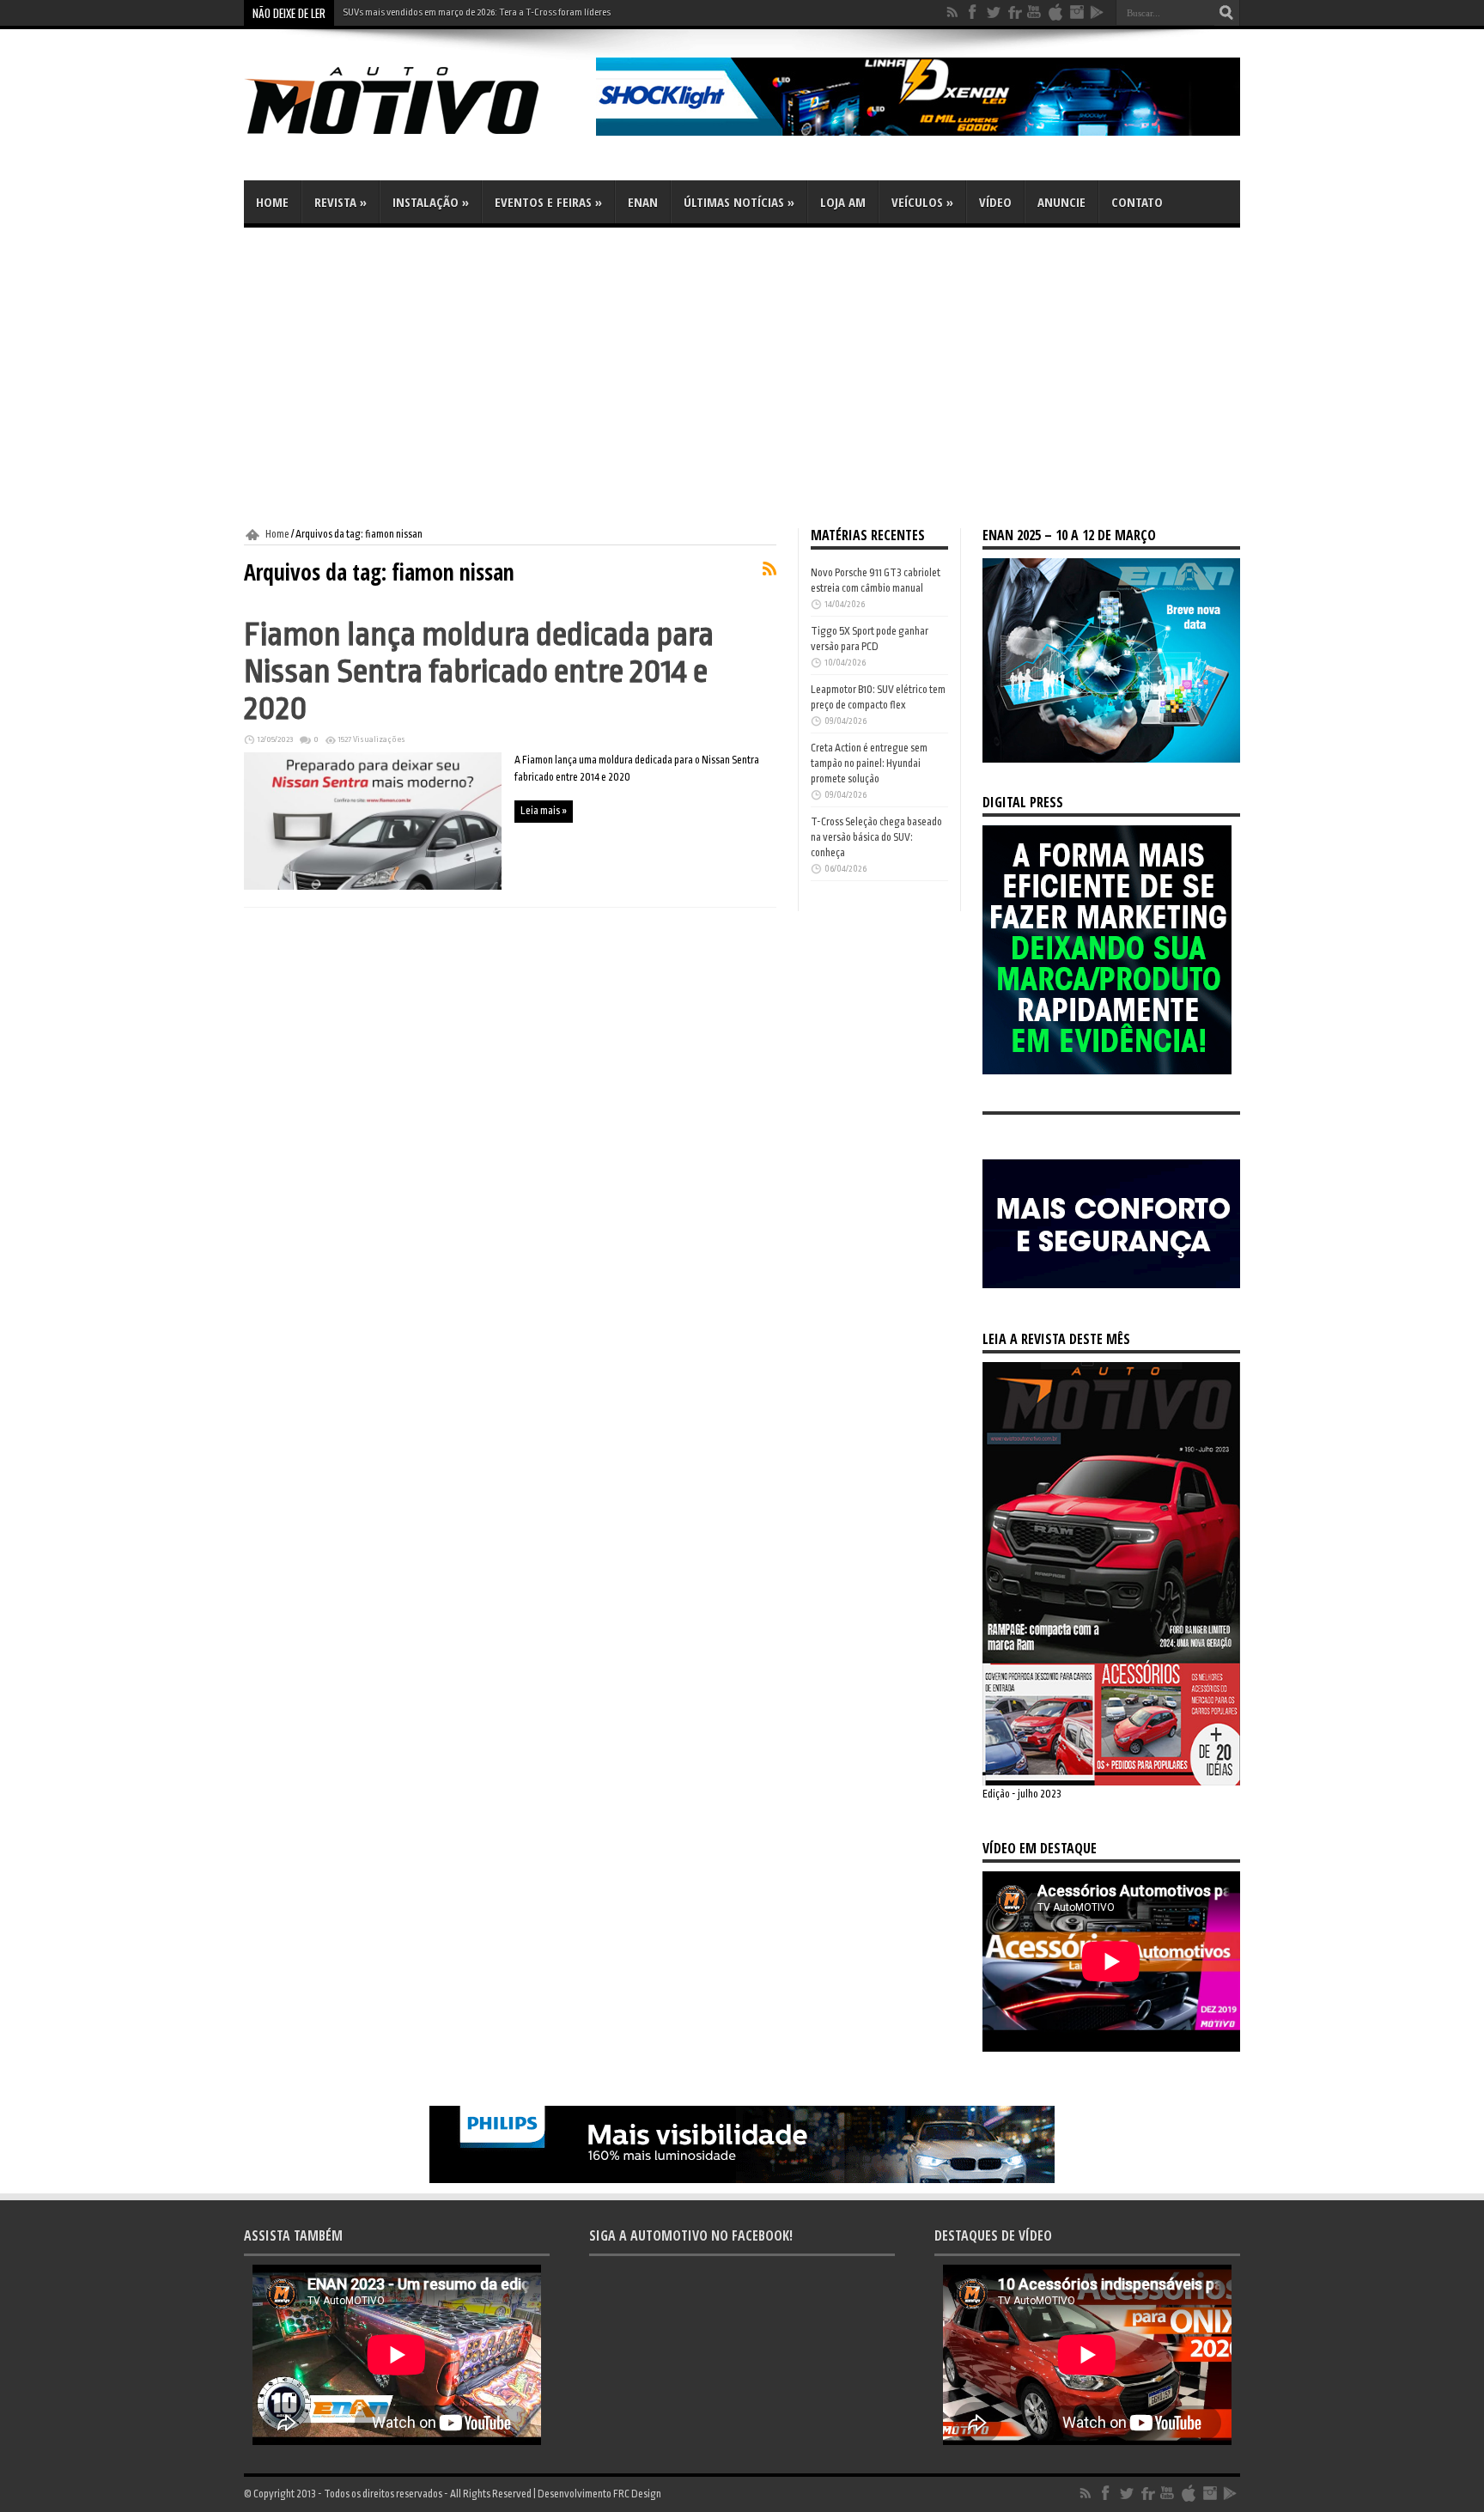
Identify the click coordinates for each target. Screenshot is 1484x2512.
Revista (341, 202)
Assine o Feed (769, 569)
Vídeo (995, 202)
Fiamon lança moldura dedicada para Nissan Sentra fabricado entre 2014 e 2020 (479, 671)
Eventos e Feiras (548, 202)
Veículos (922, 202)
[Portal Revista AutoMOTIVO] (416, 137)
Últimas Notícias (739, 202)
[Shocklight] (918, 132)
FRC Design (637, 2494)
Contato (1137, 202)
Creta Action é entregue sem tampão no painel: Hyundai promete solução (869, 763)
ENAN (643, 202)
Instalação (431, 202)
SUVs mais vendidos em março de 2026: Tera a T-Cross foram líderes (477, 12)
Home (272, 202)
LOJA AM (843, 202)
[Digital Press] (1107, 1071)
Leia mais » (544, 811)
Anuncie (1061, 202)
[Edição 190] (1111, 1782)
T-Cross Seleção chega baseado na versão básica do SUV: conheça (876, 837)
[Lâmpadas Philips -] (742, 2180)
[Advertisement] (742, 378)
